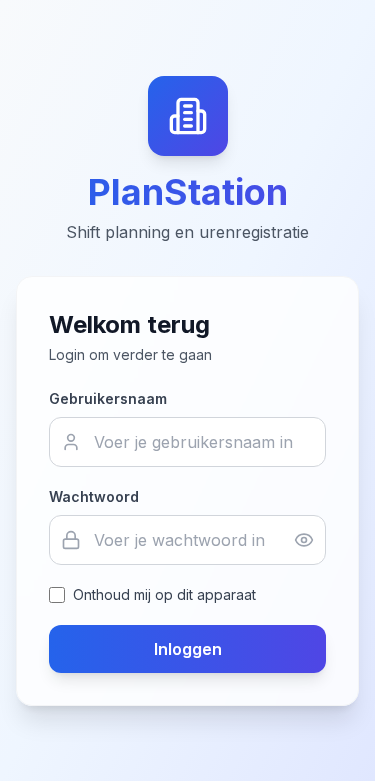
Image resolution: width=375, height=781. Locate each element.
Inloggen (188, 649)
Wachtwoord (94, 496)
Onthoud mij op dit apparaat (164, 594)
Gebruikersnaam (108, 398)
